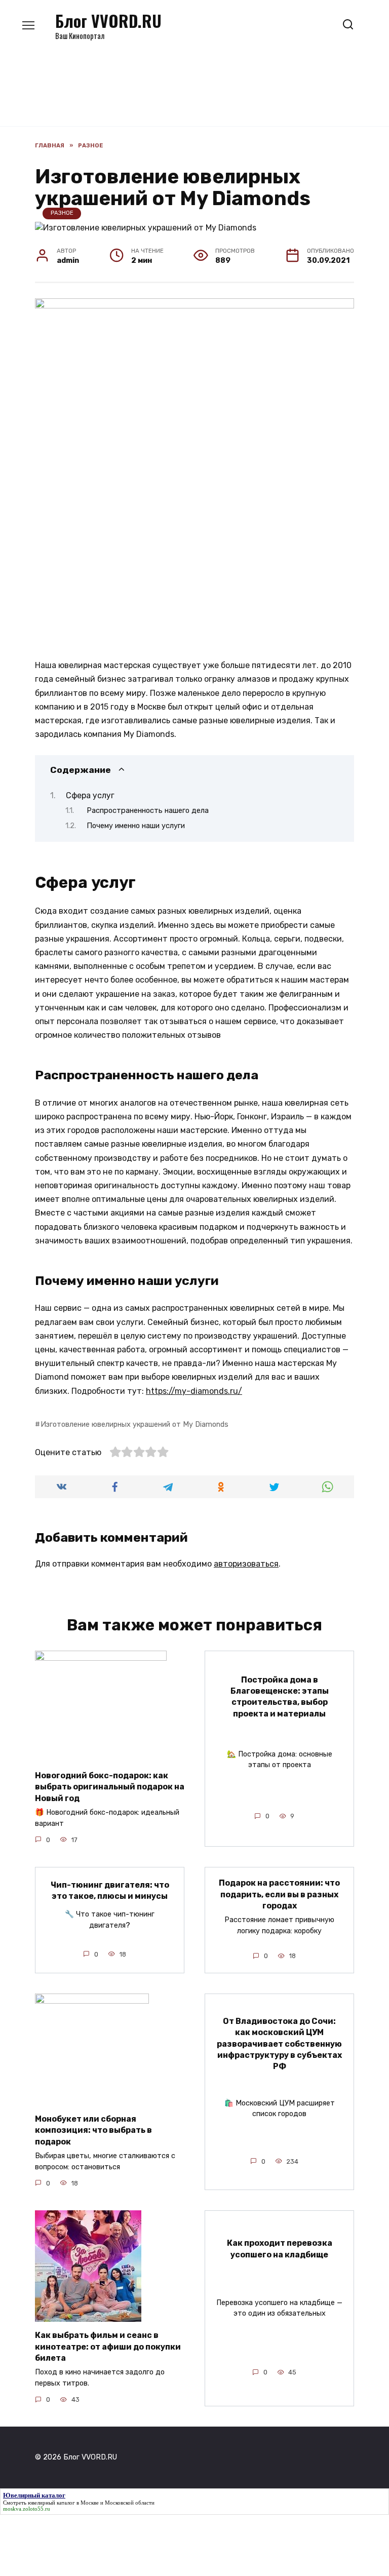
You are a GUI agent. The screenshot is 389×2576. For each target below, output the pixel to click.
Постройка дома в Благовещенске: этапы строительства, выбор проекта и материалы (280, 1696)
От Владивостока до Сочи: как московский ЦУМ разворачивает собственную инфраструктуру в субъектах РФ (279, 2043)
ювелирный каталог (51, 2503)
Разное (62, 213)
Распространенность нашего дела (148, 810)
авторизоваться (246, 1564)
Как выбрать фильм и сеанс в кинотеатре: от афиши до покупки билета (108, 2347)
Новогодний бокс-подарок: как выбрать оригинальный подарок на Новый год (110, 1787)
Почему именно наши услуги (136, 826)
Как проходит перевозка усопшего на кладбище (280, 2249)
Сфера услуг (90, 795)
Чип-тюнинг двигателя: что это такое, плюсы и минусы (110, 1890)
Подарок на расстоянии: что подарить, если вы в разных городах (279, 1894)
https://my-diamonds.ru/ (194, 1391)
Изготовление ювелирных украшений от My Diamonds (134, 1424)
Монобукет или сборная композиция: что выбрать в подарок (93, 2130)
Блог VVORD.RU (108, 21)
